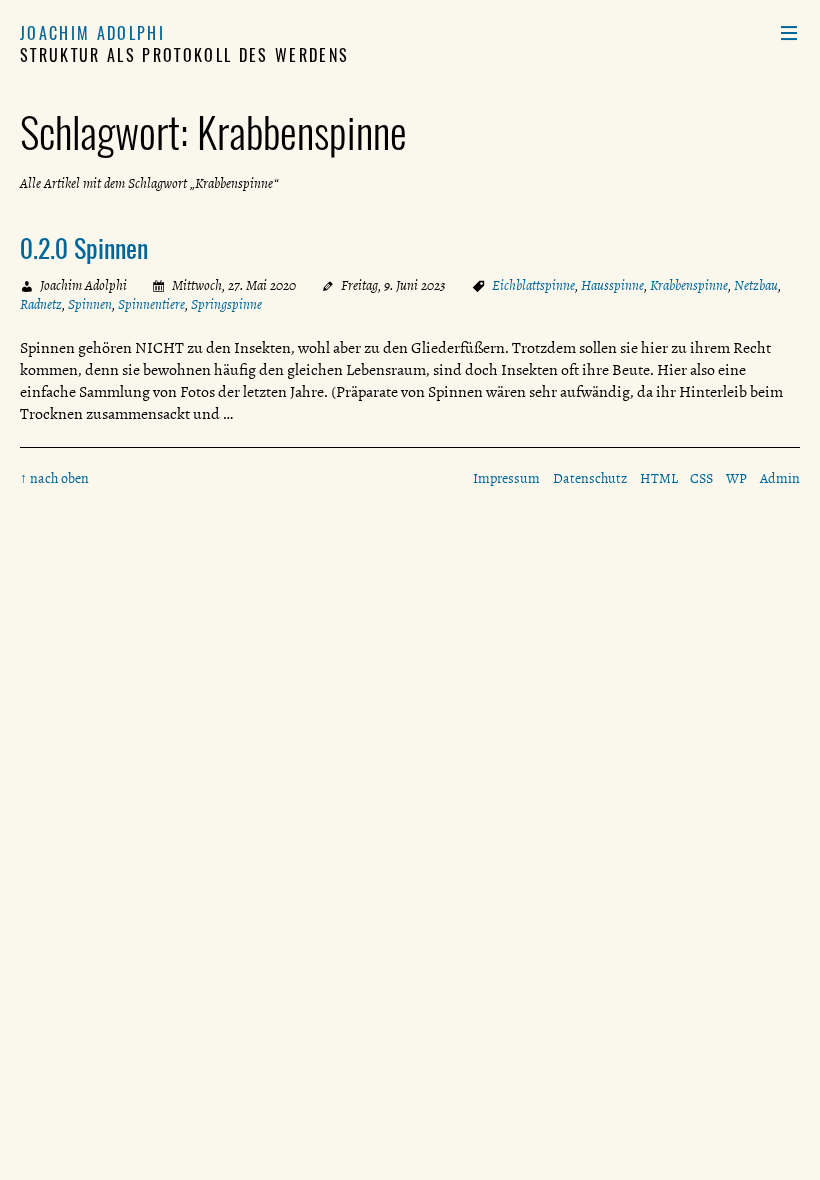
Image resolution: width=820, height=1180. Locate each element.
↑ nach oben (54, 478)
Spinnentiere (151, 304)
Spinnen (90, 304)
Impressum (506, 478)
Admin (780, 478)
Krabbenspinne (689, 285)
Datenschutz (590, 478)
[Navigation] (789, 33)
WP (736, 478)
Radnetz (41, 304)
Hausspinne (612, 285)
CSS (701, 478)
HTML (659, 478)
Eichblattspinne (533, 285)
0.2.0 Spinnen (84, 247)
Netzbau (756, 285)
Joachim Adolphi (92, 33)
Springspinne (226, 304)
